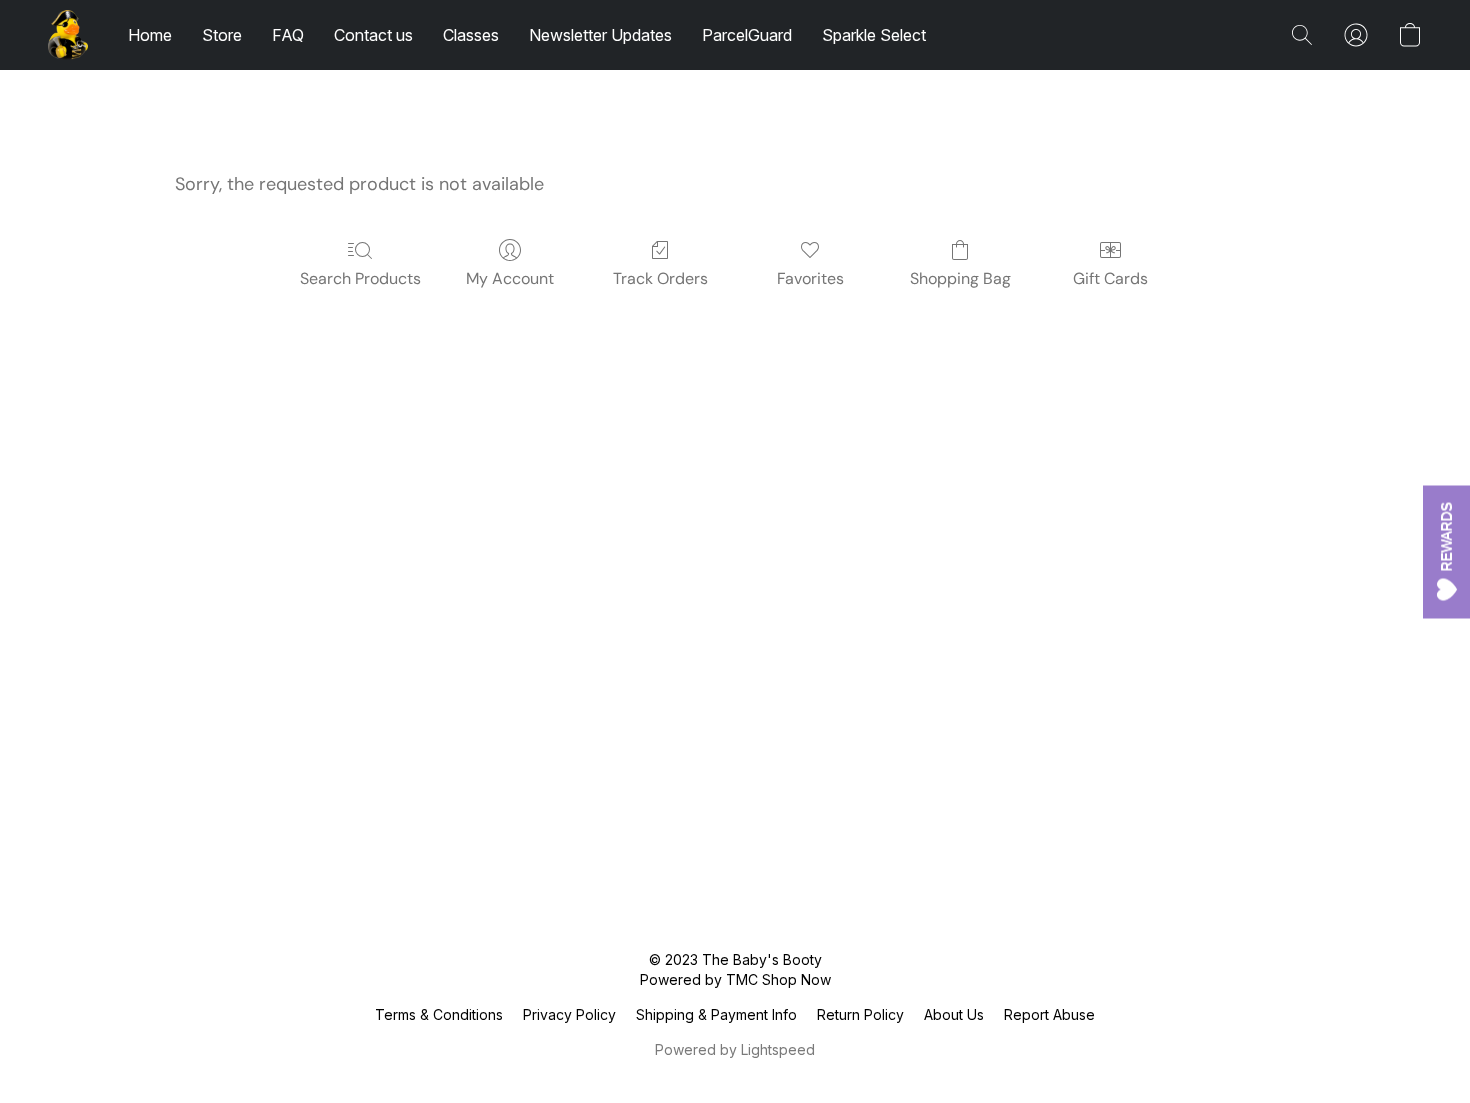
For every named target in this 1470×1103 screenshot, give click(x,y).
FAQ (288, 35)
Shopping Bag (960, 278)
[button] (68, 35)
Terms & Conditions (439, 1014)
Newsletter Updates (600, 35)
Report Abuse (1049, 1014)
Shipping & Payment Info (716, 1014)
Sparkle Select (874, 35)
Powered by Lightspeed (735, 1049)
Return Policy (860, 1014)
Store (222, 35)
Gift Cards (1110, 278)
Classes (471, 35)
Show (1446, 551)
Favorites (810, 278)
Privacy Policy (569, 1014)
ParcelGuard (747, 35)
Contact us (373, 35)
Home (150, 35)
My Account (510, 278)
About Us (954, 1014)
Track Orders (660, 278)
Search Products (360, 278)
